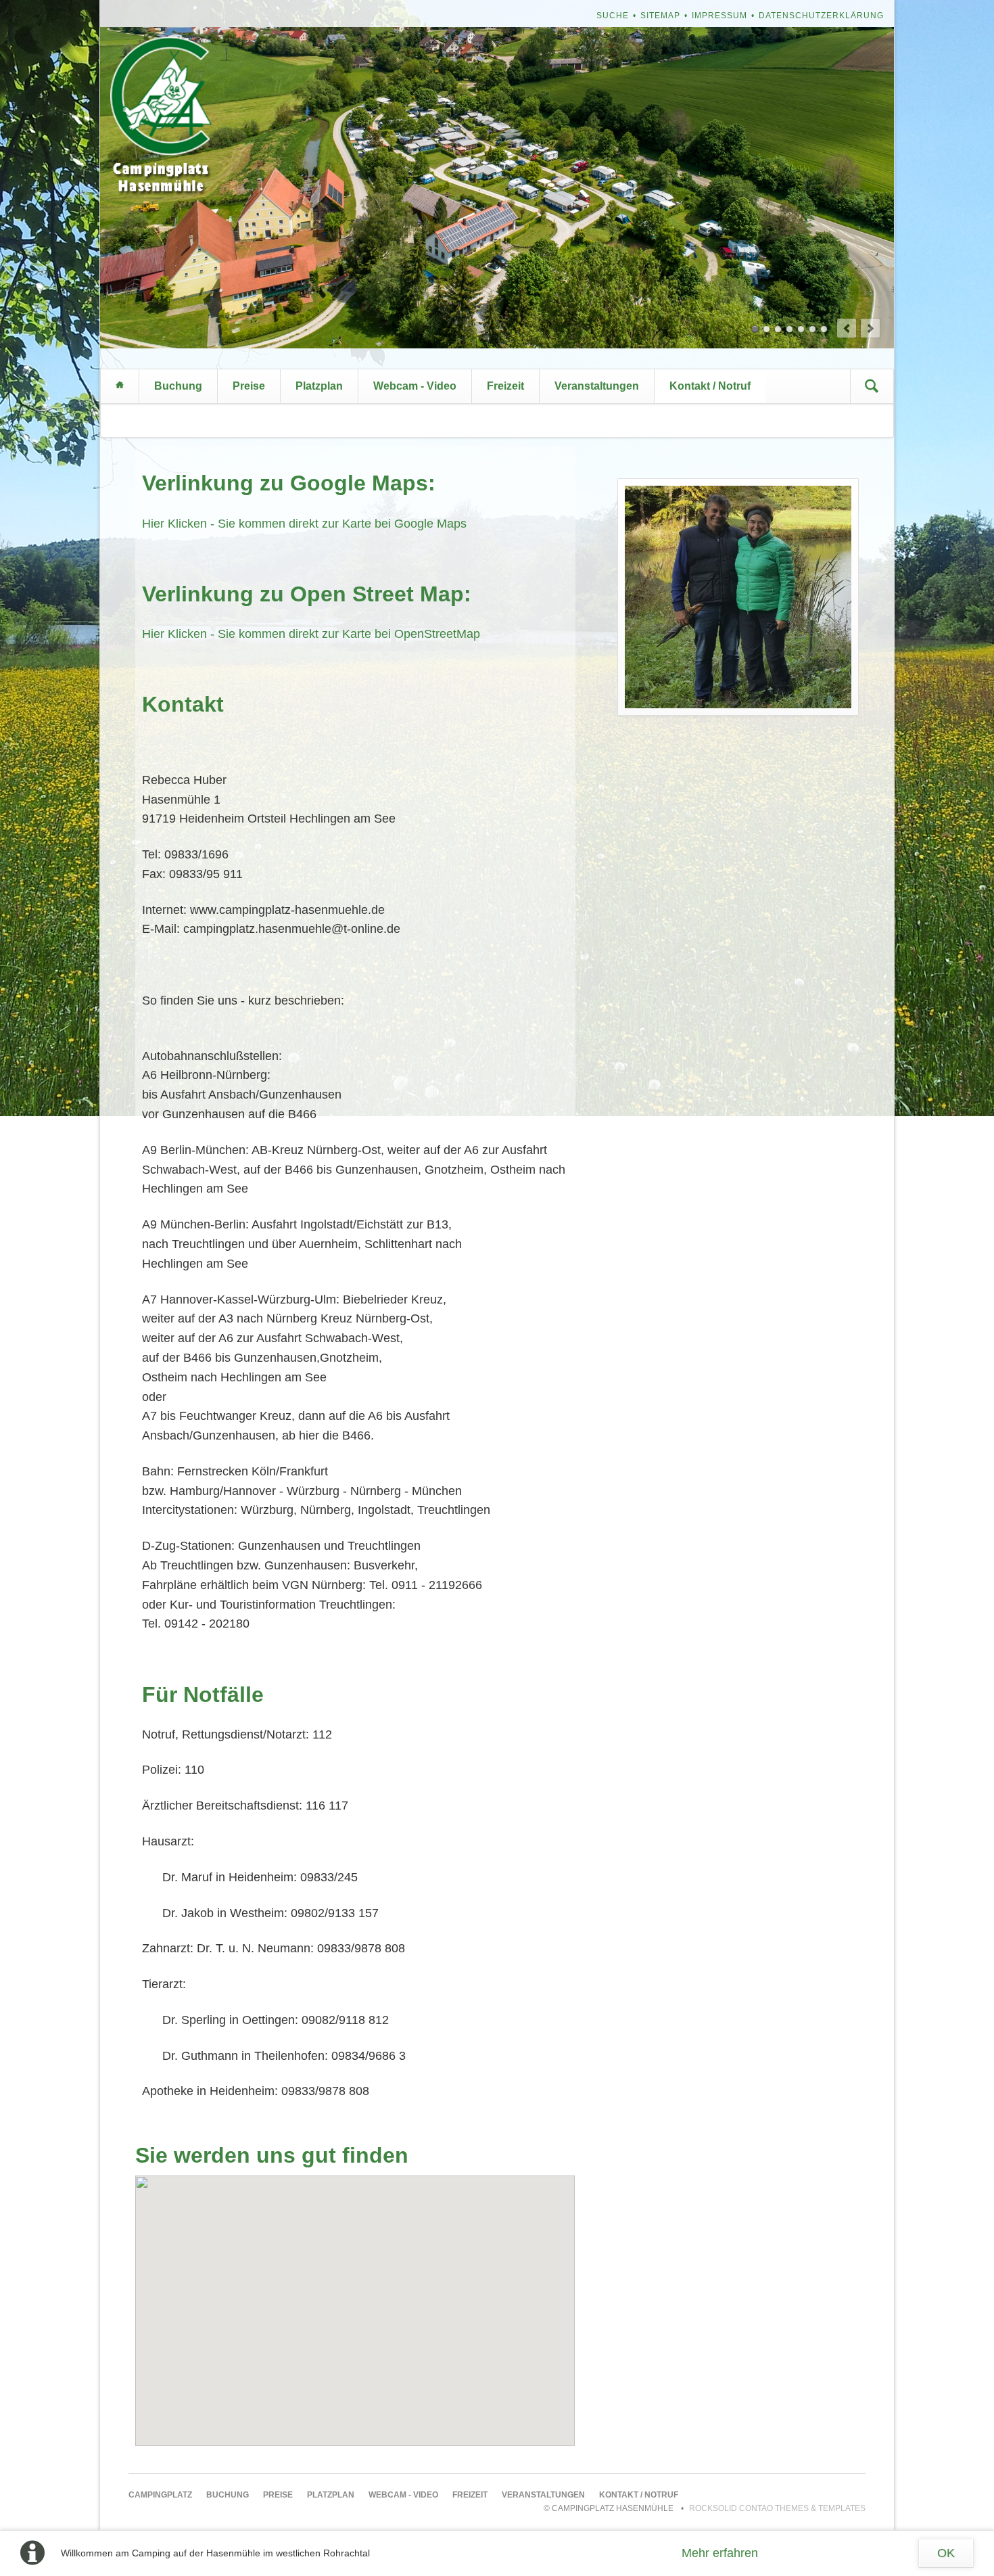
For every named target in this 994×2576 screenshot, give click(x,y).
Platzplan (319, 386)
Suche (613, 16)
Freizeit (505, 386)
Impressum (719, 16)
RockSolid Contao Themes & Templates (777, 2508)
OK (946, 2553)
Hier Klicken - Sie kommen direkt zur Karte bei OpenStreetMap (311, 634)
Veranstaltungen (597, 386)
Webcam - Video (415, 386)
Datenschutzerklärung (821, 16)
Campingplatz (120, 386)
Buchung (178, 386)
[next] (870, 328)
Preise (249, 386)
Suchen (872, 386)
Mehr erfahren (720, 2553)
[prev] (847, 328)
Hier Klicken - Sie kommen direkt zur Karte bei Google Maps (304, 524)
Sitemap (660, 16)
